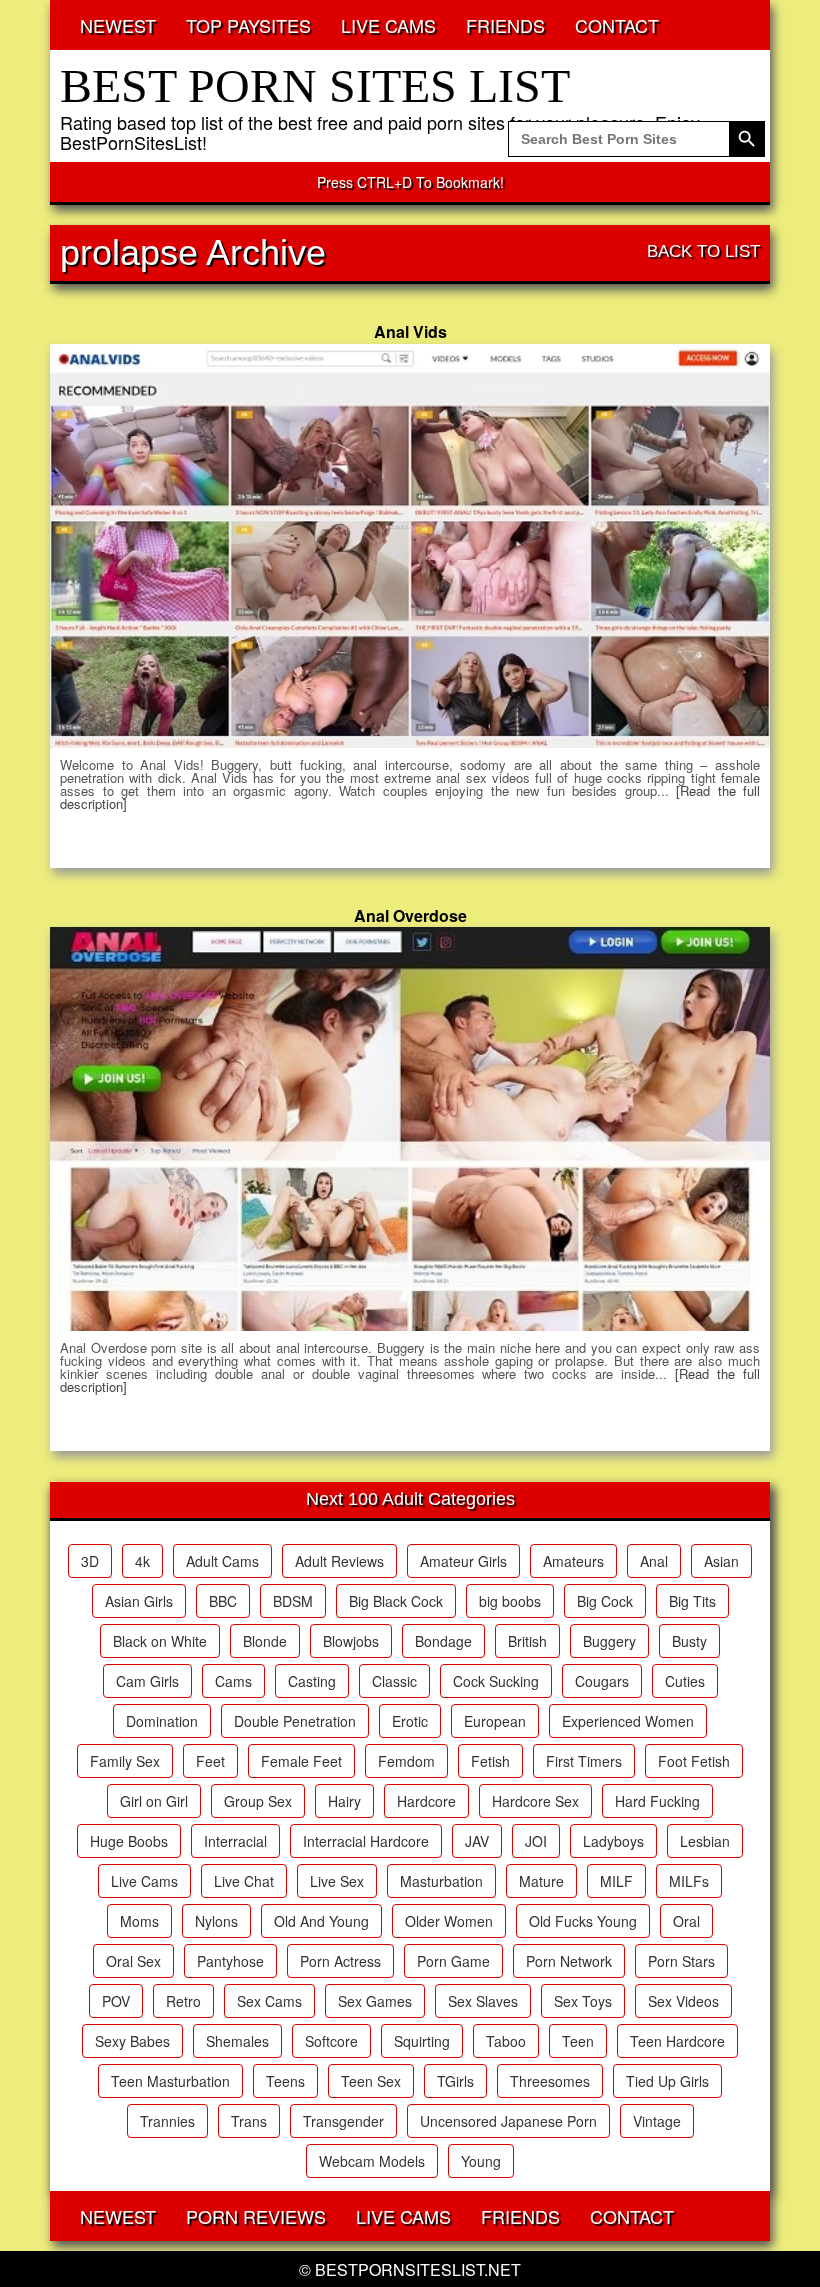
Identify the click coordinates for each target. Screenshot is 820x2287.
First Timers (584, 1761)
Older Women (449, 1921)
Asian (721, 1561)
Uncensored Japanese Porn (508, 2121)
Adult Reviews (339, 1561)
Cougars (602, 1681)
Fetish (490, 1761)
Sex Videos (683, 2001)
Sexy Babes (132, 2041)
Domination (162, 1721)
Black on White (160, 1641)
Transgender (343, 2121)
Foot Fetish (694, 1761)
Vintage (657, 2121)
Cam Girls (147, 1681)
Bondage (443, 1641)
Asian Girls (139, 1601)
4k (142, 1561)
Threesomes (550, 2081)
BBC (223, 1601)
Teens (285, 2081)
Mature (541, 1881)
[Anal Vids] (410, 546)
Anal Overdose (410, 915)
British (527, 1641)
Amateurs (573, 1561)
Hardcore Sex (535, 1801)
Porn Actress (340, 1961)
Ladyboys (613, 1841)
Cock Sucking (496, 1681)
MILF (616, 1881)
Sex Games (375, 2001)
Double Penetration (295, 1721)
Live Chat (244, 1881)
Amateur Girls (463, 1561)
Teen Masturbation (170, 2081)
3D (90, 1561)
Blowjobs (351, 1641)
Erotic (410, 1721)
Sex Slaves (483, 2001)
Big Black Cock (396, 1601)
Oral (686, 1921)
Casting (312, 1681)
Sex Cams (269, 2001)
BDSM (293, 1601)
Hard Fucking (657, 1801)
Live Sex (337, 1881)
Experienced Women (628, 1721)
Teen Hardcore (677, 2041)
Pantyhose (230, 1961)
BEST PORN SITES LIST (315, 85)
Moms (139, 1921)
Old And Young (321, 1921)
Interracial (235, 1841)
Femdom (406, 1761)
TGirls (455, 2081)
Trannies (167, 2121)
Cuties (685, 1681)
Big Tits (692, 1601)
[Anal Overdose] (410, 1129)
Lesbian (705, 1841)
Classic (394, 1681)
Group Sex (258, 1801)
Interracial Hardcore (366, 1841)
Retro (183, 2001)
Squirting (422, 2041)
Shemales (237, 2041)
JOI (536, 1841)
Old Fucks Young (583, 1921)
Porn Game (453, 1961)
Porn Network (569, 1961)
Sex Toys (583, 2001)
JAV (477, 1841)
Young (481, 2161)
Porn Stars (681, 1961)
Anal (654, 1561)
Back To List (703, 251)
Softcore (331, 2041)
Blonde (265, 1641)
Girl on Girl (154, 1801)
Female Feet (301, 1761)
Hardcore (426, 1801)
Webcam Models (372, 2161)
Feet (210, 1761)
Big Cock (605, 1601)
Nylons (216, 1921)
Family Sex (125, 1761)
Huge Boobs (129, 1841)
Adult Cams (222, 1561)
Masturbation (441, 1881)
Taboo (506, 2041)
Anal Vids (410, 331)
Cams (233, 1681)
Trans (249, 2121)
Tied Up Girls (667, 2081)
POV (116, 2001)
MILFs (689, 1881)
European (495, 1721)
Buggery (609, 1641)
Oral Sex (133, 1961)
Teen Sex (371, 2081)
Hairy (344, 1801)
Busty (689, 1641)
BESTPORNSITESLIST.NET (418, 2269)
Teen (578, 2041)
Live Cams (144, 1881)
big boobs (510, 1601)
